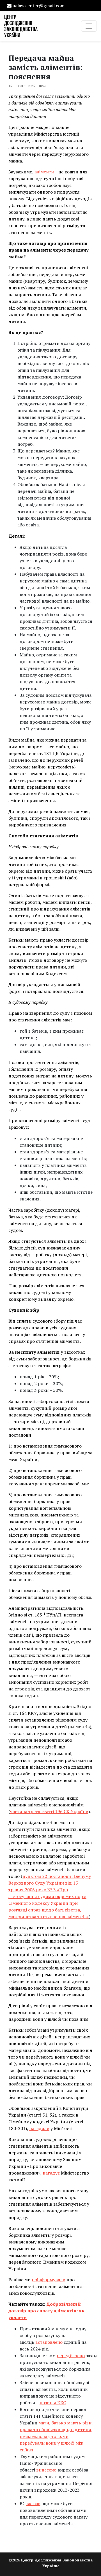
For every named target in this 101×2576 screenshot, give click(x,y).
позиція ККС (53, 2403)
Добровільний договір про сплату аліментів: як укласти (46, 2311)
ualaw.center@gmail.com (39, 6)
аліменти (44, 172)
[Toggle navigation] (89, 26)
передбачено (71, 2356)
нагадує (51, 2173)
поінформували (49, 2280)
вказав (33, 2503)
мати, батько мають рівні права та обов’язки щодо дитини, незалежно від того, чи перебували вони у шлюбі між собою (56, 2436)
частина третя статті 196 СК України (49, 1811)
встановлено (49, 2342)
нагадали (39, 2128)
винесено (46, 2470)
